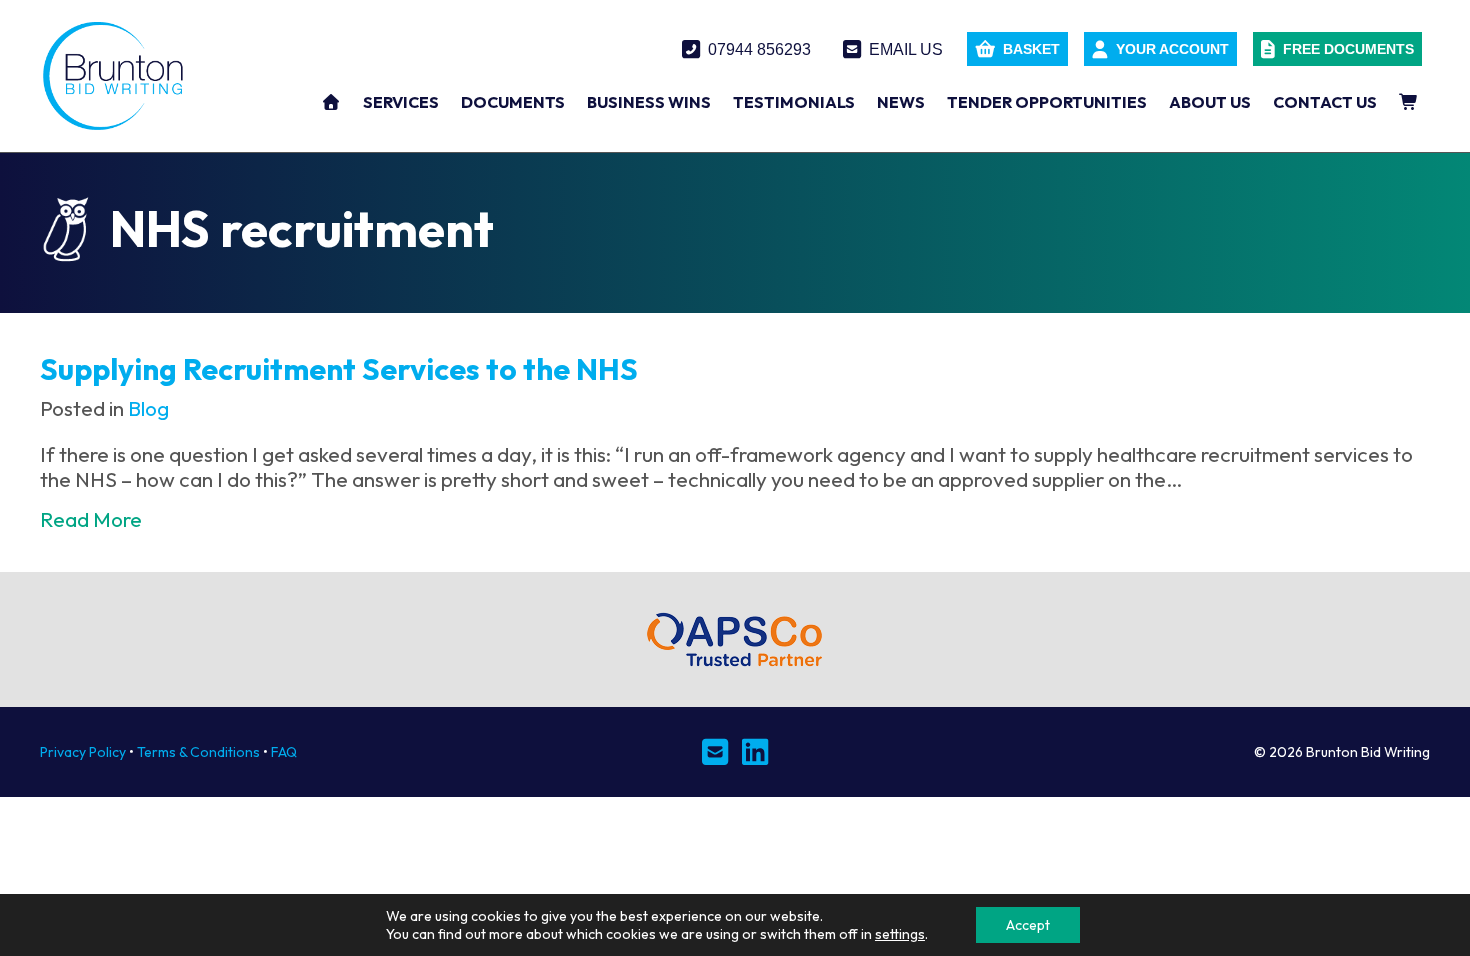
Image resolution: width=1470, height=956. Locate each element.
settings (900, 934)
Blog (148, 408)
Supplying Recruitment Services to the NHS (339, 369)
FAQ (284, 752)
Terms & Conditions (198, 752)
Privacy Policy (83, 752)
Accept (1028, 925)
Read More (91, 519)
